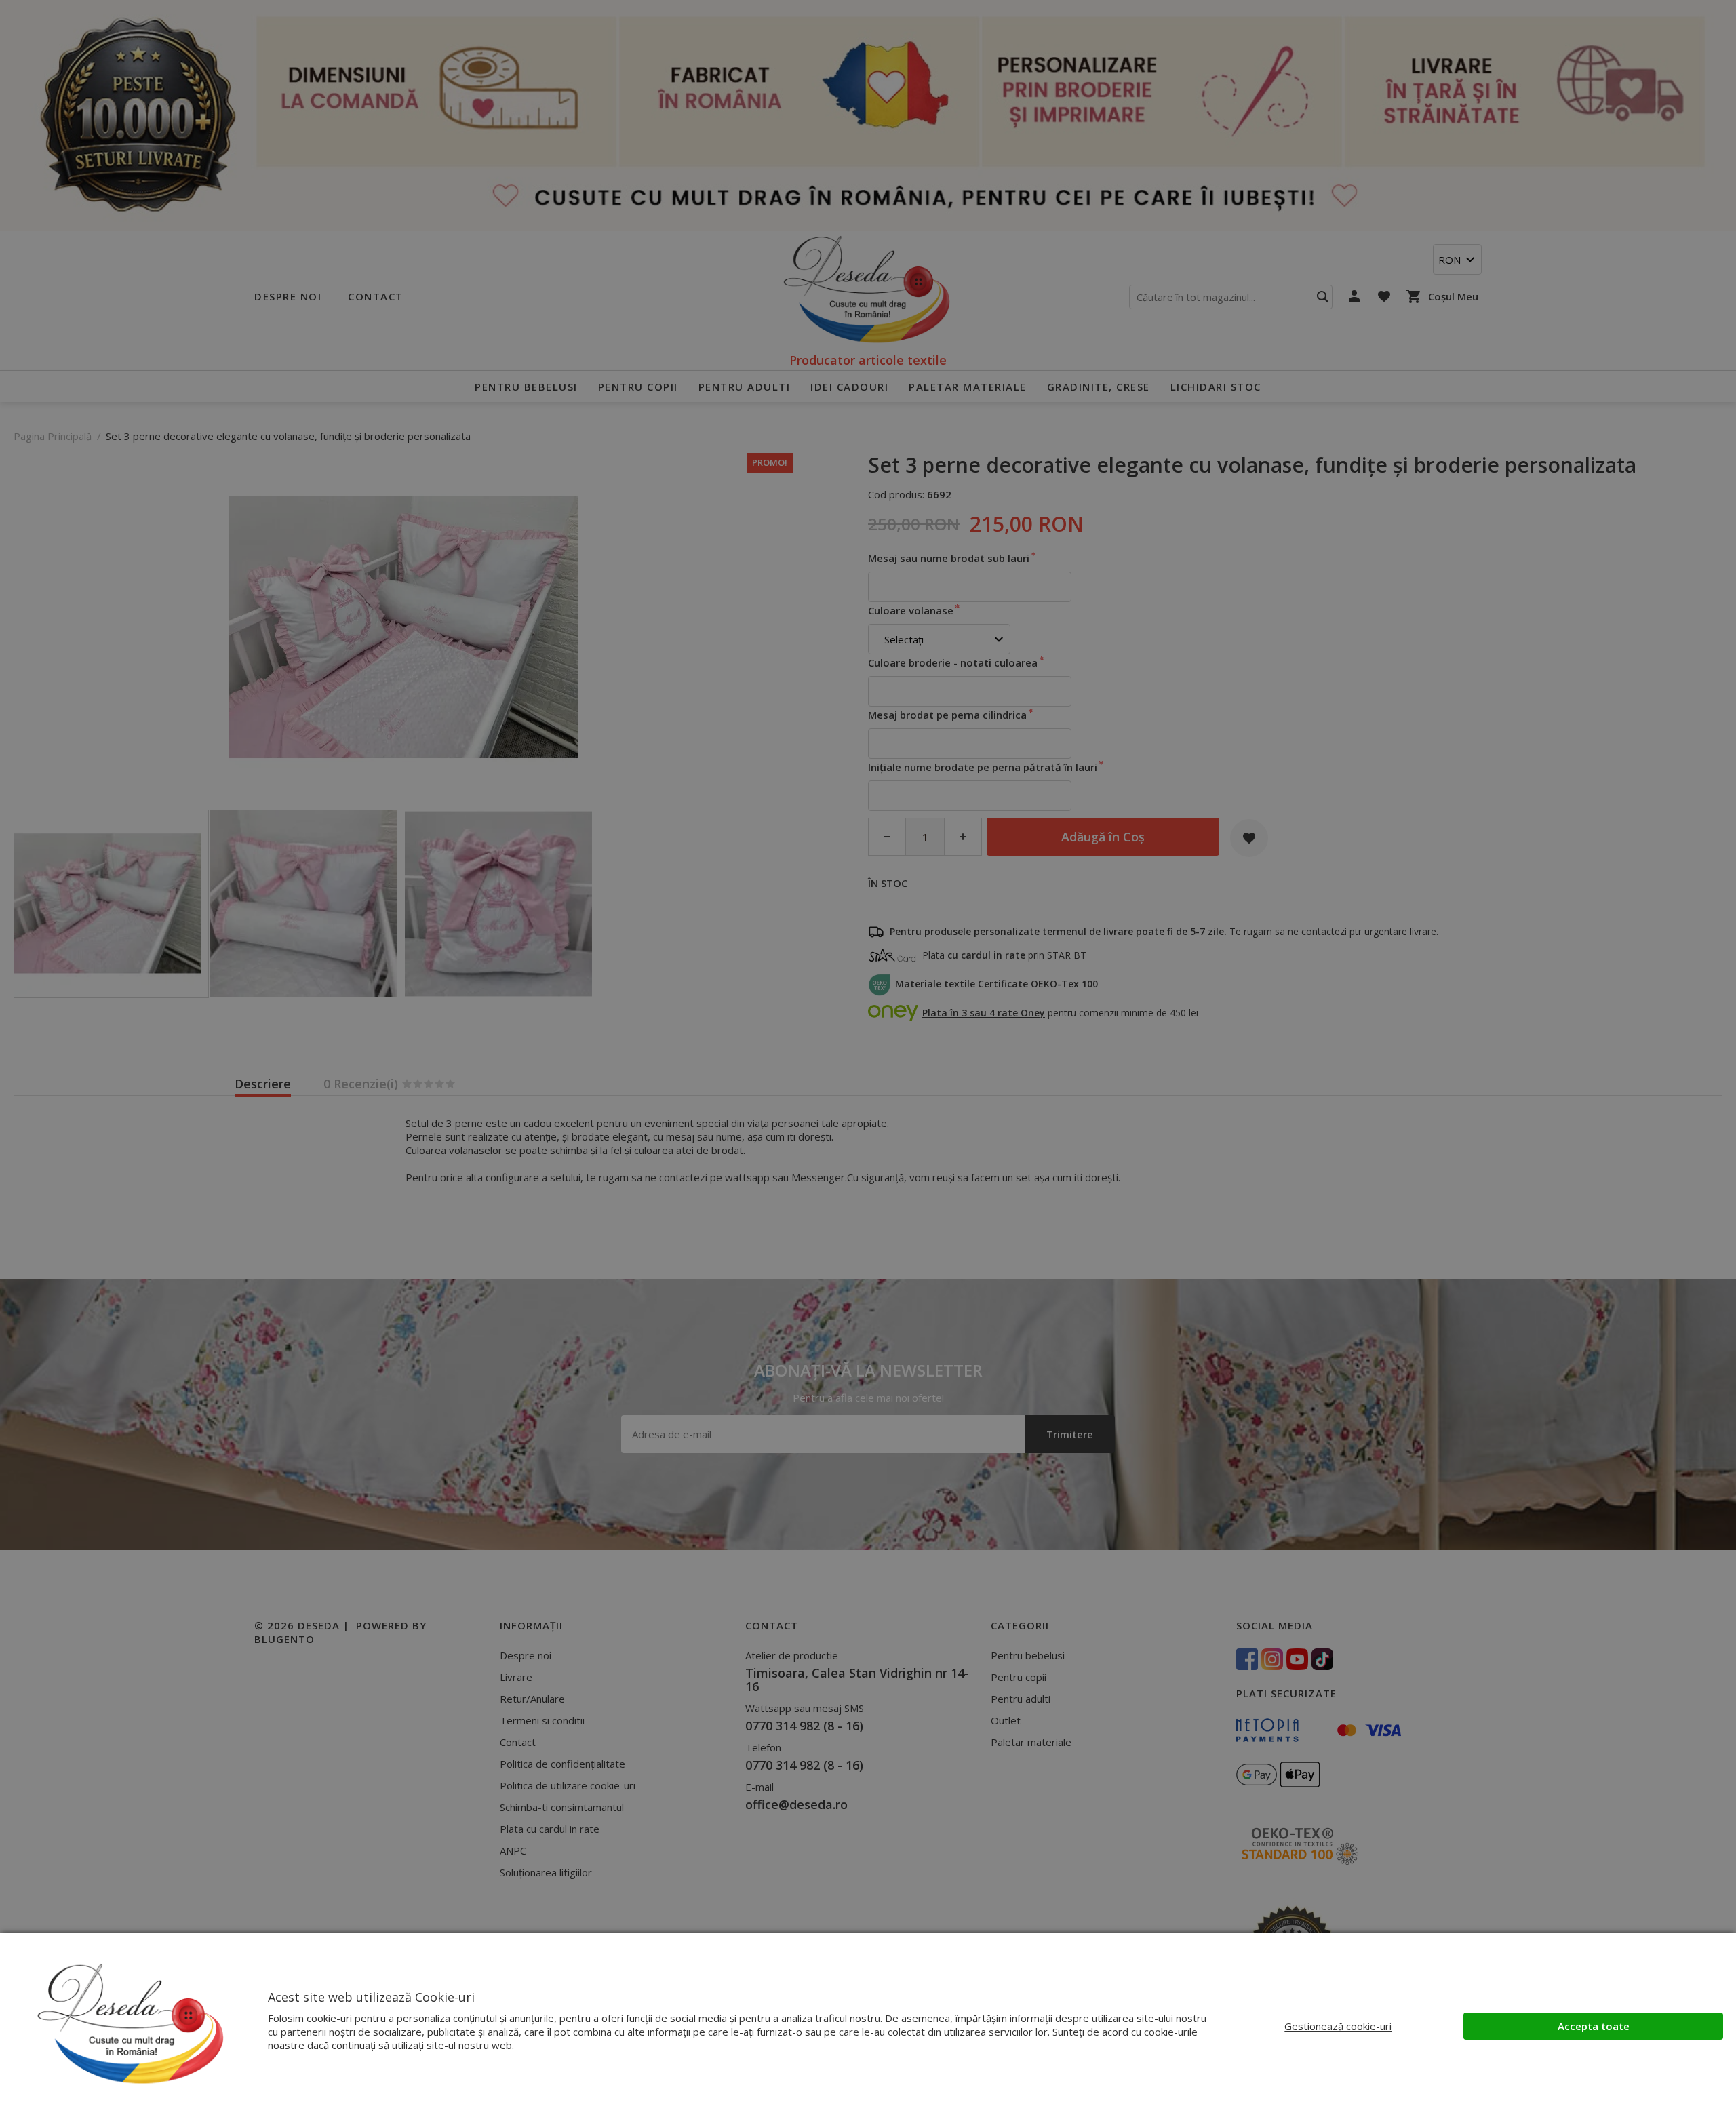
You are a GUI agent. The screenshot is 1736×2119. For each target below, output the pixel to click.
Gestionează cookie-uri (1338, 2026)
